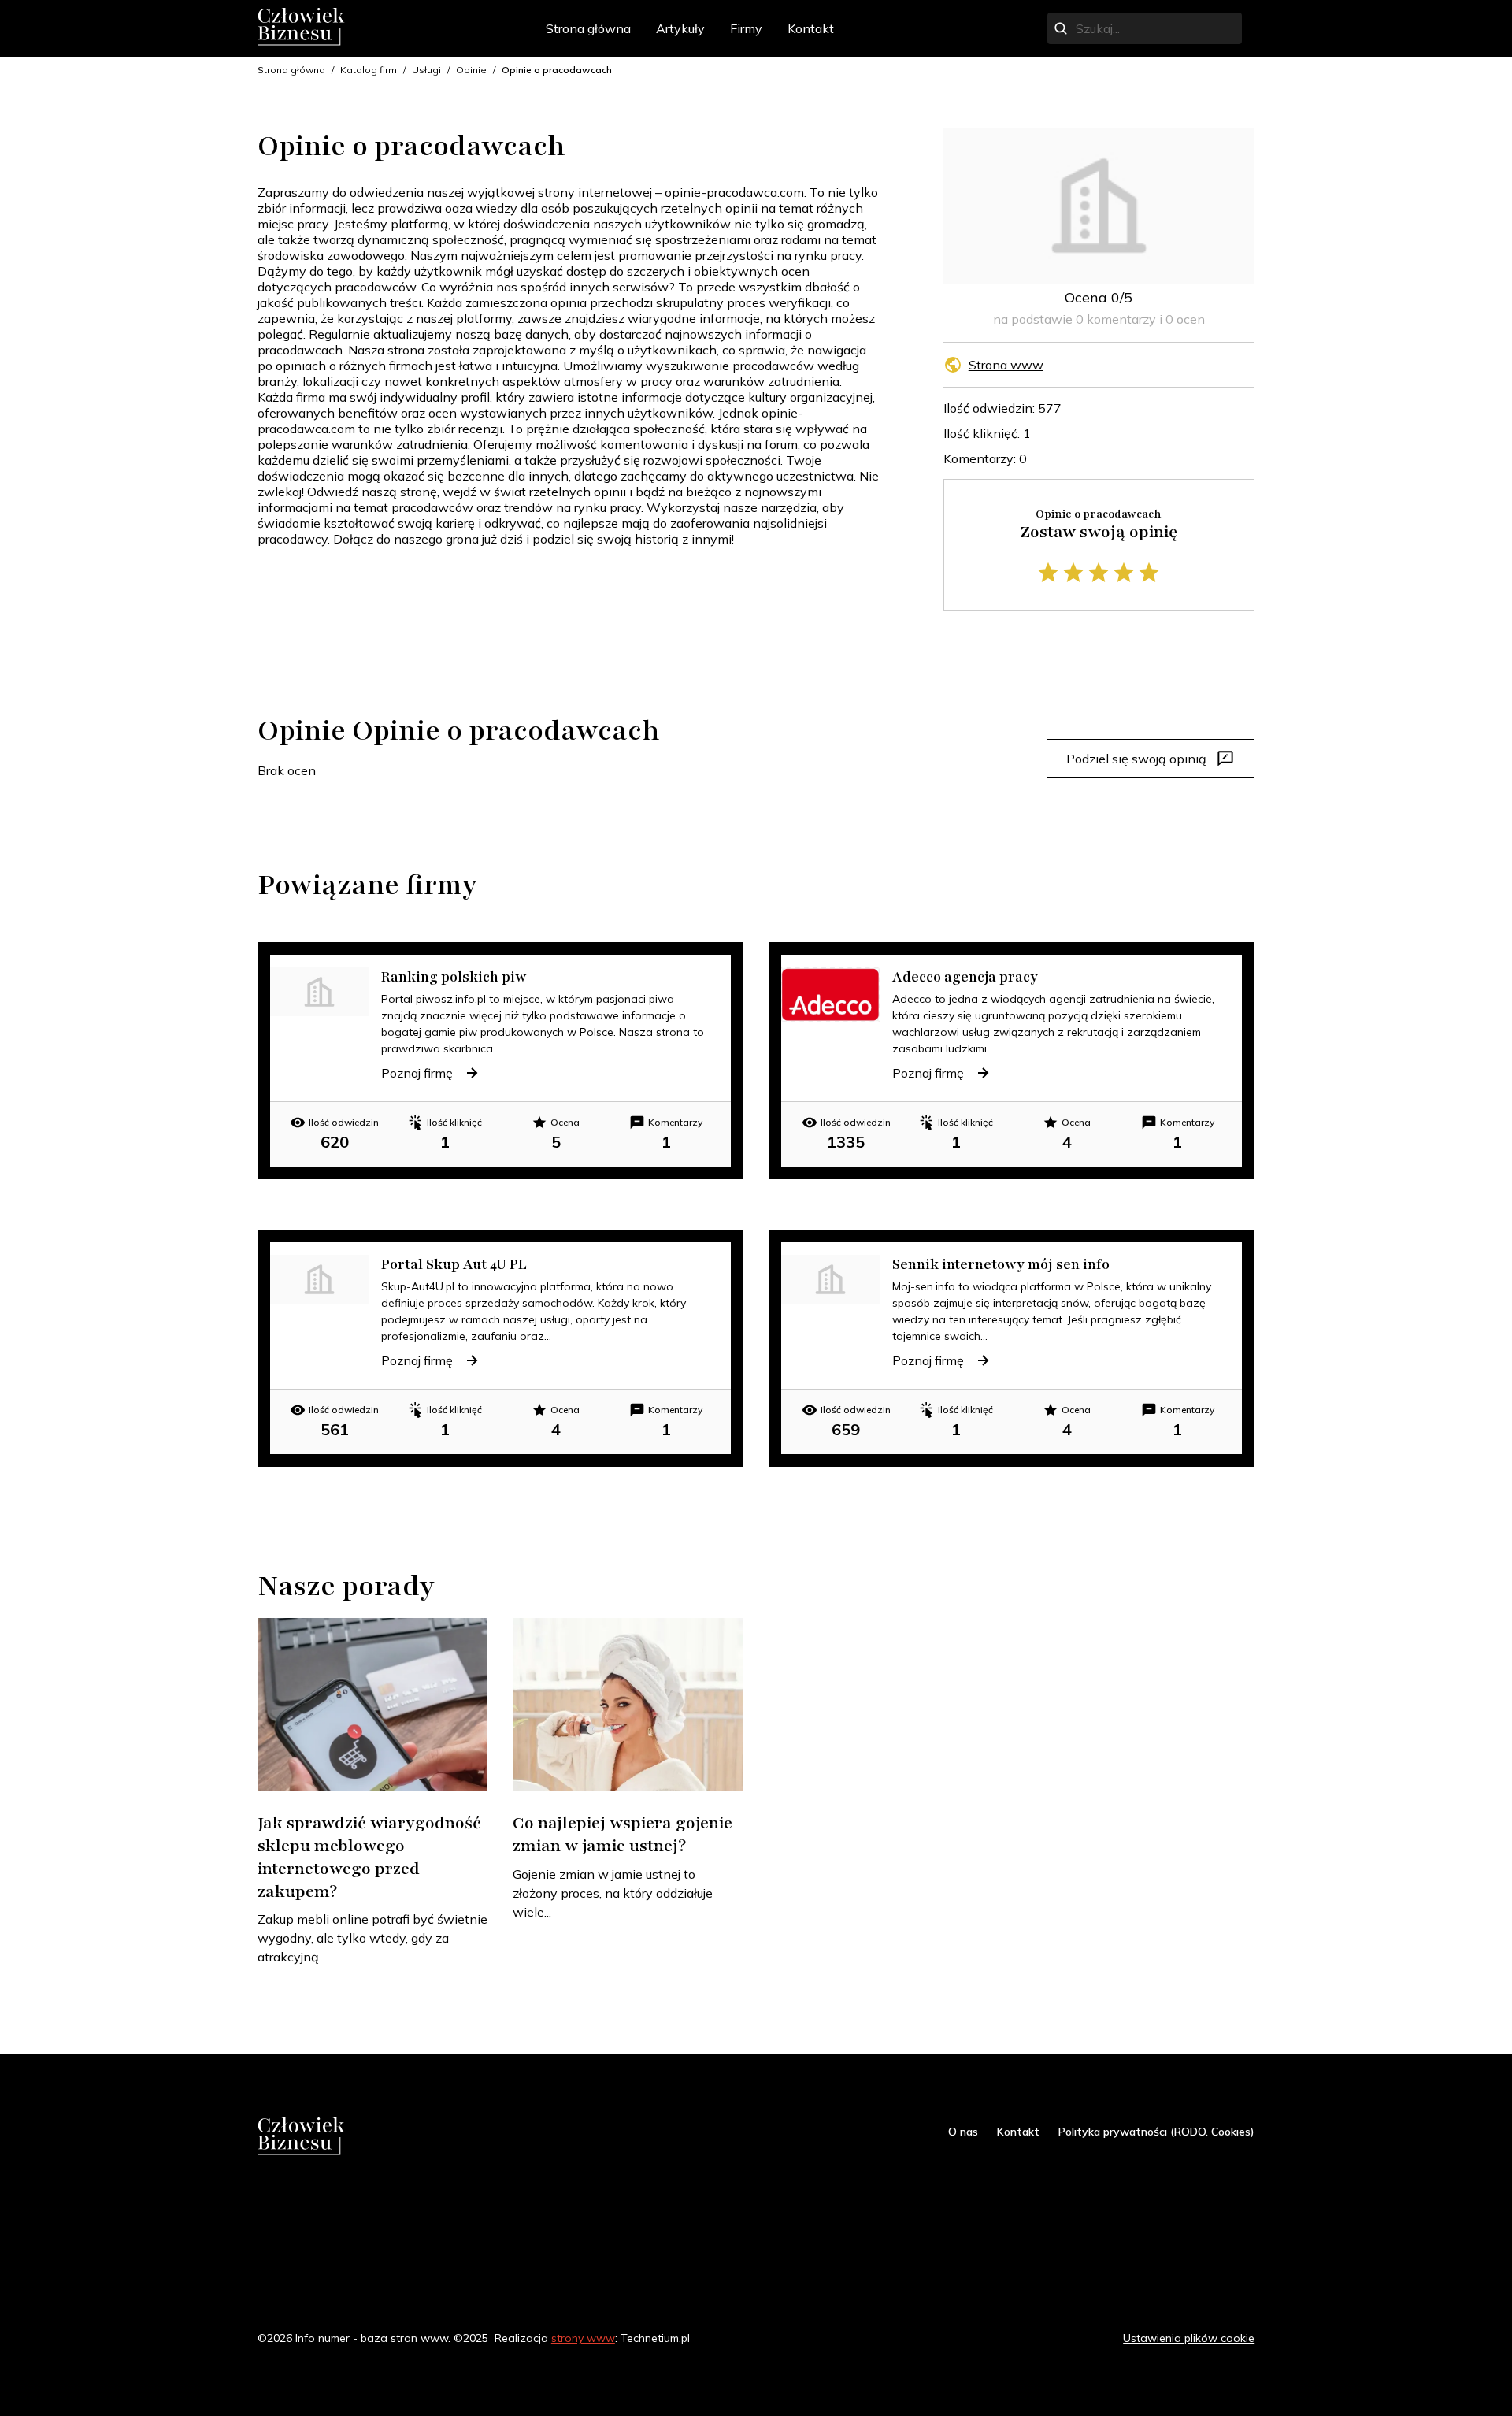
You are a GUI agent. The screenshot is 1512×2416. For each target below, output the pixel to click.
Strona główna (588, 28)
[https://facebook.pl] (267, 2201)
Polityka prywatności (1051, 2338)
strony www (583, 2338)
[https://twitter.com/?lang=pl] (324, 2201)
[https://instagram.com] (295, 2201)
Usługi (426, 70)
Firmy (746, 28)
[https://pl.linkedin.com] (352, 2201)
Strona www (1006, 365)
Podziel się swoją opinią (1136, 759)
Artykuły (680, 28)
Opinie (471, 70)
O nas (963, 2132)
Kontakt (811, 28)
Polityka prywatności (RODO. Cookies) (1156, 2132)
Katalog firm (369, 70)
